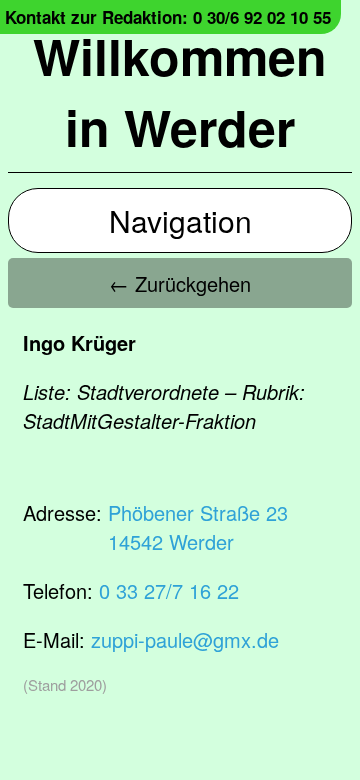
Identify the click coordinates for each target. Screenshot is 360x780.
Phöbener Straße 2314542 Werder (198, 527)
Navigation (180, 220)
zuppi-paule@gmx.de (185, 639)
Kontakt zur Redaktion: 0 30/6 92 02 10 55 (168, 17)
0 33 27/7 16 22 (169, 590)
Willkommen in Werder (180, 91)
